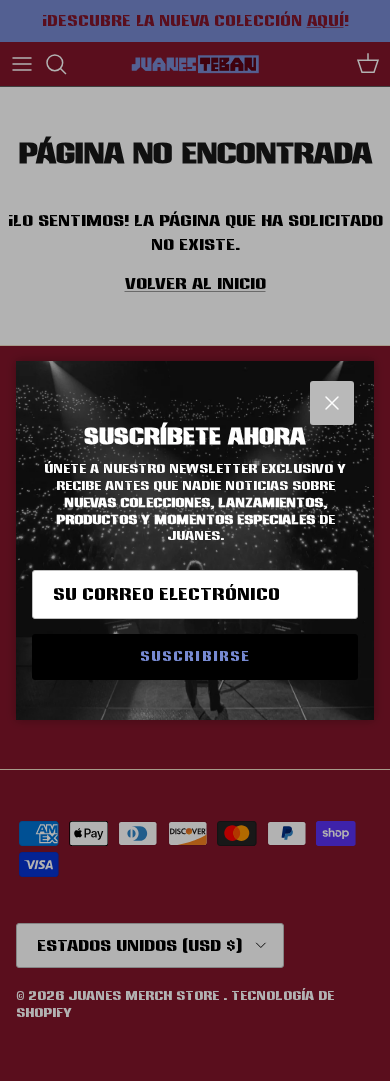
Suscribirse (194, 656)
